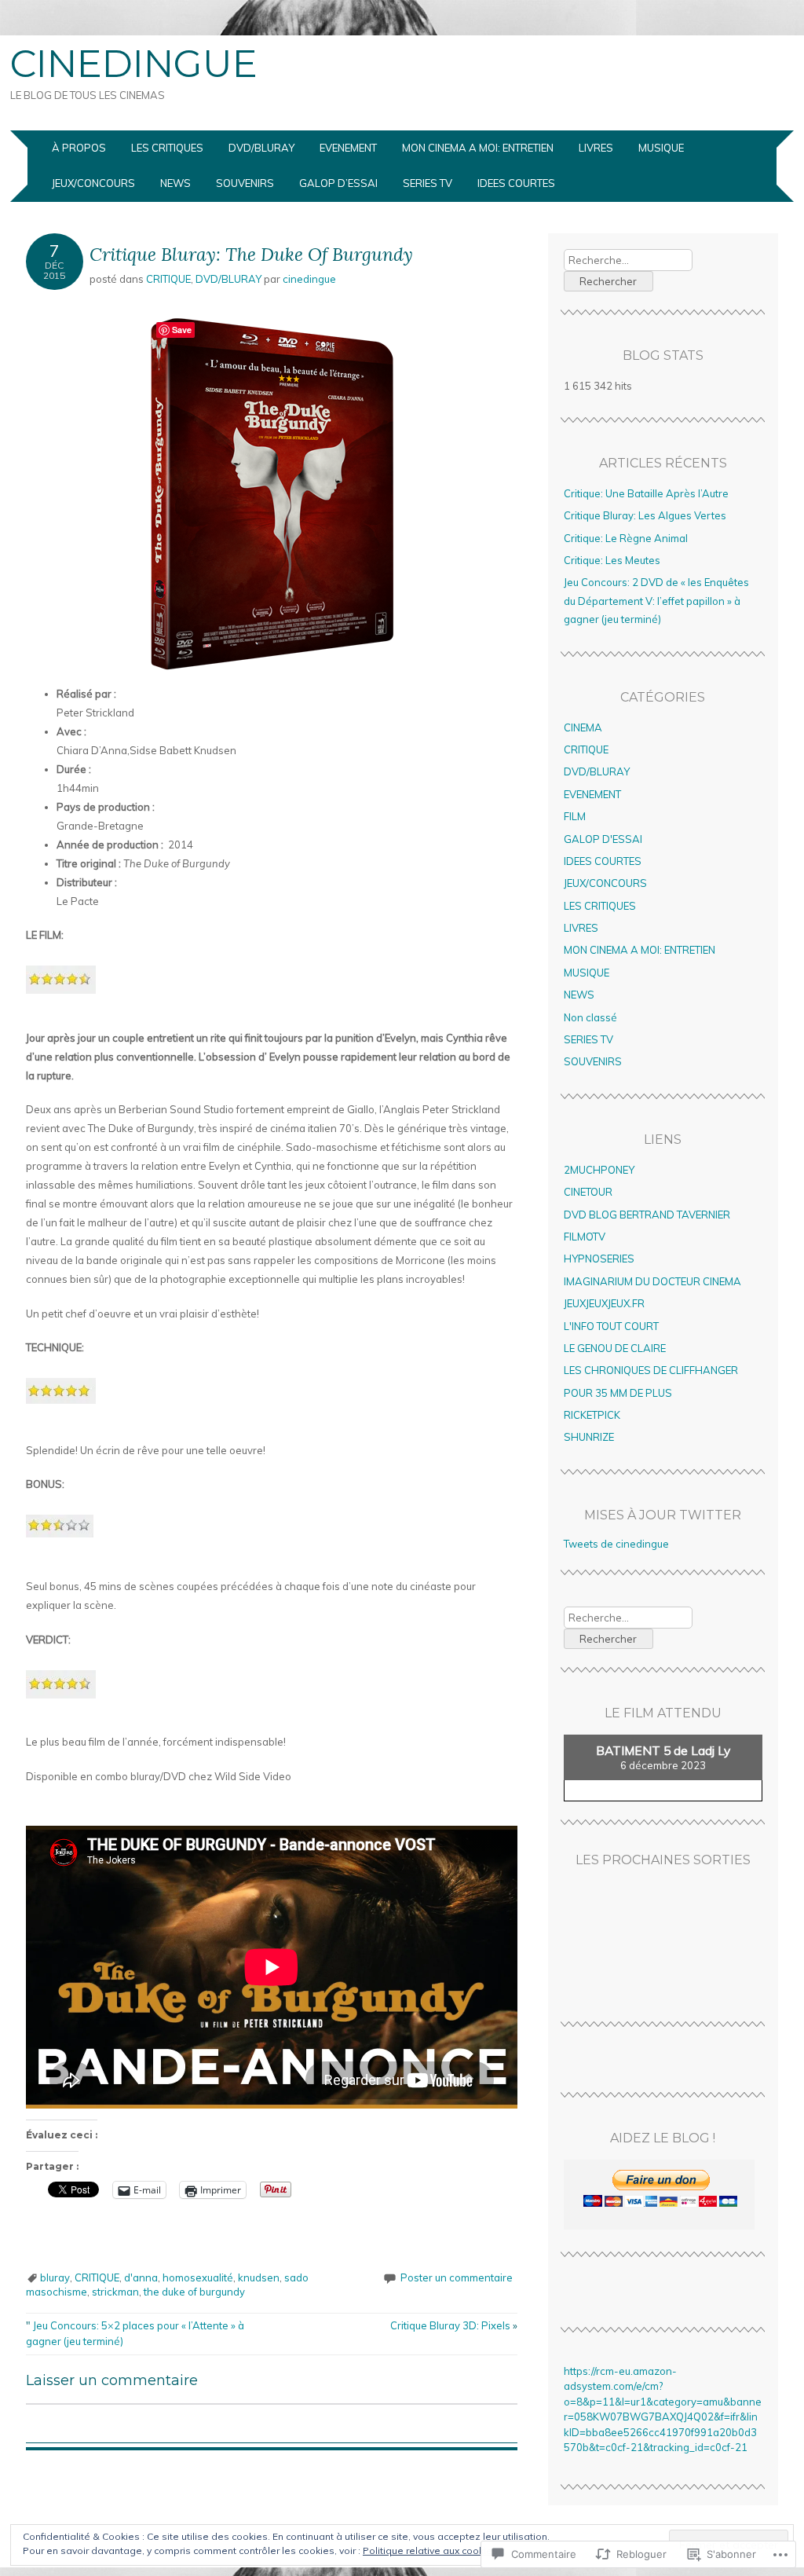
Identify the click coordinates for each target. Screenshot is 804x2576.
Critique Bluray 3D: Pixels (454, 2325)
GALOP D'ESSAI (603, 839)
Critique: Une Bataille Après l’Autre (646, 493)
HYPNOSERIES (599, 1259)
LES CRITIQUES (167, 148)
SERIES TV (428, 183)
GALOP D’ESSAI (338, 183)
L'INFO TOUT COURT (611, 1326)
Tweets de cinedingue (616, 1544)
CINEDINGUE (134, 64)
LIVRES (596, 148)
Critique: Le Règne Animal (626, 538)
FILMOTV (585, 1237)
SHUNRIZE (589, 1437)
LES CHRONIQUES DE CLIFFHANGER (651, 1370)
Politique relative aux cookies (430, 2550)
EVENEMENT (348, 148)
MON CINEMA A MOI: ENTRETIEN (478, 148)
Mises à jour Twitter (663, 1515)
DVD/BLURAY (261, 148)
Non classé (590, 1017)
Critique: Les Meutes (612, 560)
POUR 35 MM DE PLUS (618, 1393)
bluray (55, 2277)
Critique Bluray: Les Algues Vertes (645, 515)
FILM (575, 816)
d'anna (141, 2277)
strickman (115, 2292)
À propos (79, 148)
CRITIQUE (168, 279)
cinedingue (309, 279)
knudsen (259, 2277)
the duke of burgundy (194, 2292)
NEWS (175, 183)
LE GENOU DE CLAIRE (615, 1348)
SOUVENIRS (245, 183)
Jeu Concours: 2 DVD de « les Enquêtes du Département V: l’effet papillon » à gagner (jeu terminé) (656, 601)
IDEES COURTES (516, 183)
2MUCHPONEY (599, 1170)
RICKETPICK (592, 1415)
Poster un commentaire (457, 2277)
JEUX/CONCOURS (93, 183)
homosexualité (198, 2277)
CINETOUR (588, 1192)
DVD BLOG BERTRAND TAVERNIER (647, 1215)
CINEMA (583, 727)
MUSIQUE (661, 148)
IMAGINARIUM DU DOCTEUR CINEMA (652, 1281)
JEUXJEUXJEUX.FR (604, 1303)
